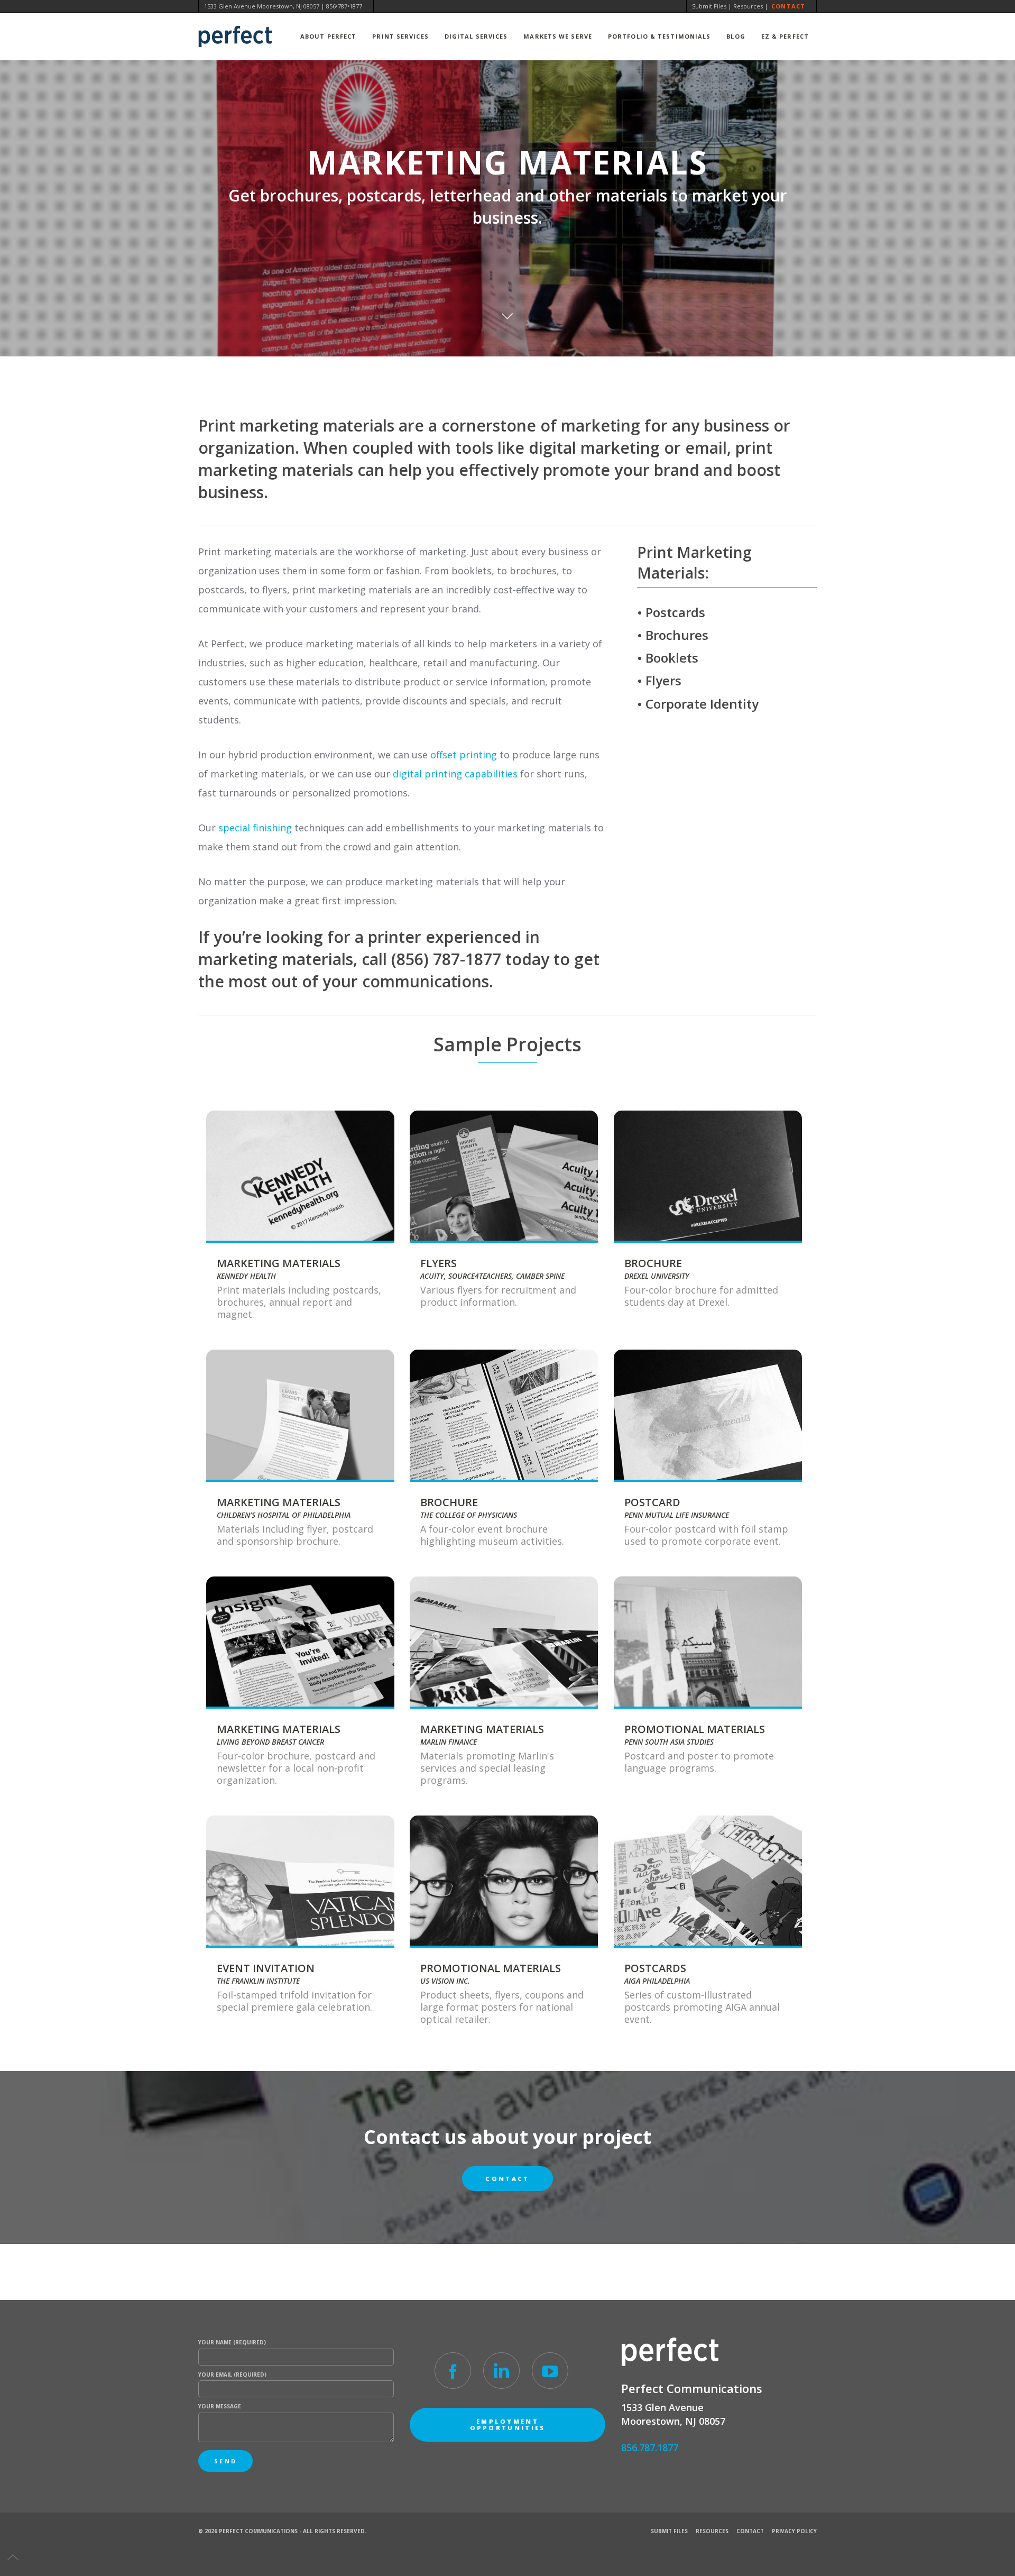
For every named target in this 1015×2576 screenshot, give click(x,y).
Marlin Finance (449, 1742)
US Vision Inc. (445, 1981)
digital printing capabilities (455, 774)
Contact (788, 6)
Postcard (652, 1502)
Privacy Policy (794, 2531)
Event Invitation (266, 1968)
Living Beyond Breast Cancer (270, 1742)
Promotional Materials (695, 1729)
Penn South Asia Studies (669, 1742)
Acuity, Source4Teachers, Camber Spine (492, 1276)
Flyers (439, 1263)
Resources (748, 6)
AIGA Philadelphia (657, 1981)
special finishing (255, 828)
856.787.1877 (650, 2447)
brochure (653, 1263)
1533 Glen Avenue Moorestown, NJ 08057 (262, 6)
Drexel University (657, 1276)
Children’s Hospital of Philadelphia (284, 1515)
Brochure (449, 1502)
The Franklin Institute (258, 1981)
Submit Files (709, 6)
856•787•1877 (344, 6)
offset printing (464, 755)
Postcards (655, 1968)
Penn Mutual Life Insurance (677, 1515)
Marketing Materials (279, 1263)
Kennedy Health (246, 1276)
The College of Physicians (469, 1515)
